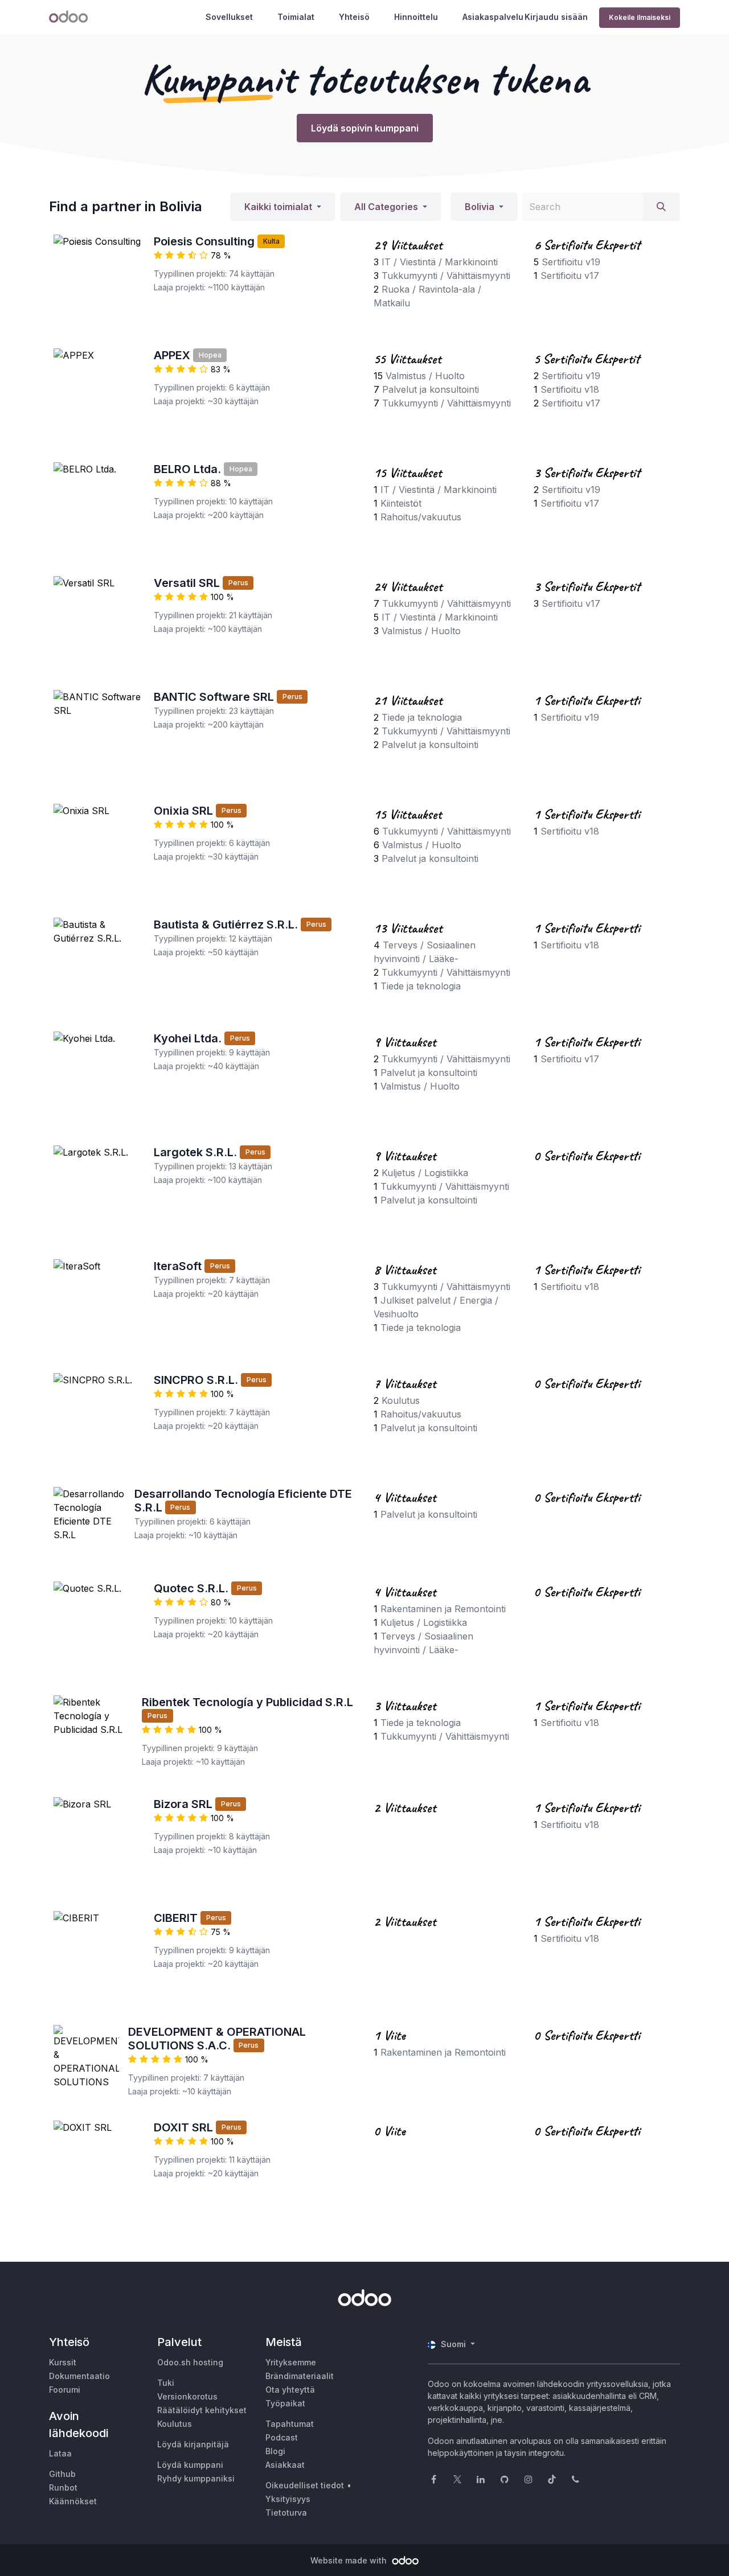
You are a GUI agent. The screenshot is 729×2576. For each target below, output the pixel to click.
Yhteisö (354, 17)
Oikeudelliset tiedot (305, 2485)
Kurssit (63, 2362)
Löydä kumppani (190, 2465)
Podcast (282, 2437)
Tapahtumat (290, 2424)
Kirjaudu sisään (556, 17)
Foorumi (65, 2390)
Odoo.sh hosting (190, 2362)
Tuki (166, 2383)
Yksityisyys (288, 2499)
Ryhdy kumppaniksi (196, 2478)
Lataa (60, 2453)
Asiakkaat (285, 2465)
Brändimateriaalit (300, 2376)
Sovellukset (229, 17)
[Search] (661, 207)
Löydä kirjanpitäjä (193, 2444)
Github (62, 2474)
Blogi (275, 2451)
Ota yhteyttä (290, 2390)
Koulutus (175, 2424)
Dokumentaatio (79, 2376)
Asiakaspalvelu (493, 17)
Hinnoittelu (416, 17)
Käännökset (73, 2501)
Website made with (350, 2560)
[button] (283, 207)
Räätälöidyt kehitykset (202, 2410)
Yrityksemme (291, 2362)
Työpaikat (285, 2403)
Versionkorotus (187, 2396)
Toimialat (296, 17)
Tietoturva (286, 2513)
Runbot (63, 2487)
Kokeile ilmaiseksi (640, 17)
